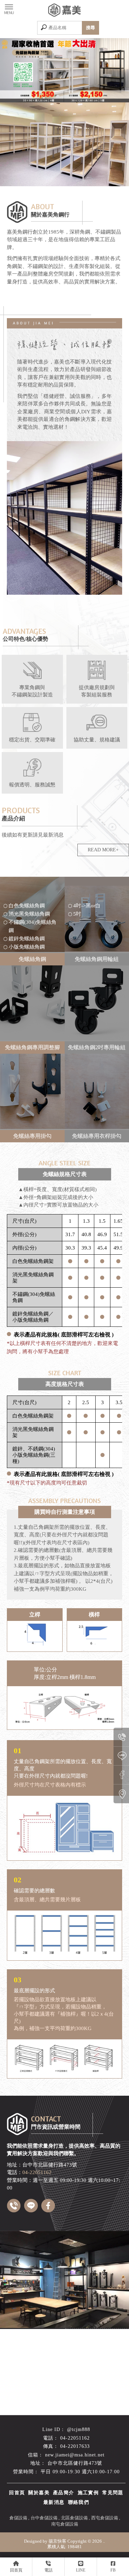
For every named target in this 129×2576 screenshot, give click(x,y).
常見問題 (113, 2493)
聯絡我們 (79, 2502)
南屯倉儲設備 (65, 2524)
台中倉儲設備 (44, 2518)
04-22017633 (75, 2446)
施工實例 (88, 2493)
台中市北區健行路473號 (75, 2463)
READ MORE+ (103, 850)
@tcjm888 (79, 2429)
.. (104, 2541)
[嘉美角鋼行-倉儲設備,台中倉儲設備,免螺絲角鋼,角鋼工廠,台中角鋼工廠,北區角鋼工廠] (65, 11)
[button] (58, 97)
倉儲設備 (18, 2518)
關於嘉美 (39, 2493)
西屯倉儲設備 (105, 2518)
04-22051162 (75, 2438)
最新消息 (54, 2502)
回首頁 (17, 2493)
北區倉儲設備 (74, 2518)
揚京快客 (57, 2541)
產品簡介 (64, 2493)
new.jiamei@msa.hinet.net (75, 2455)
